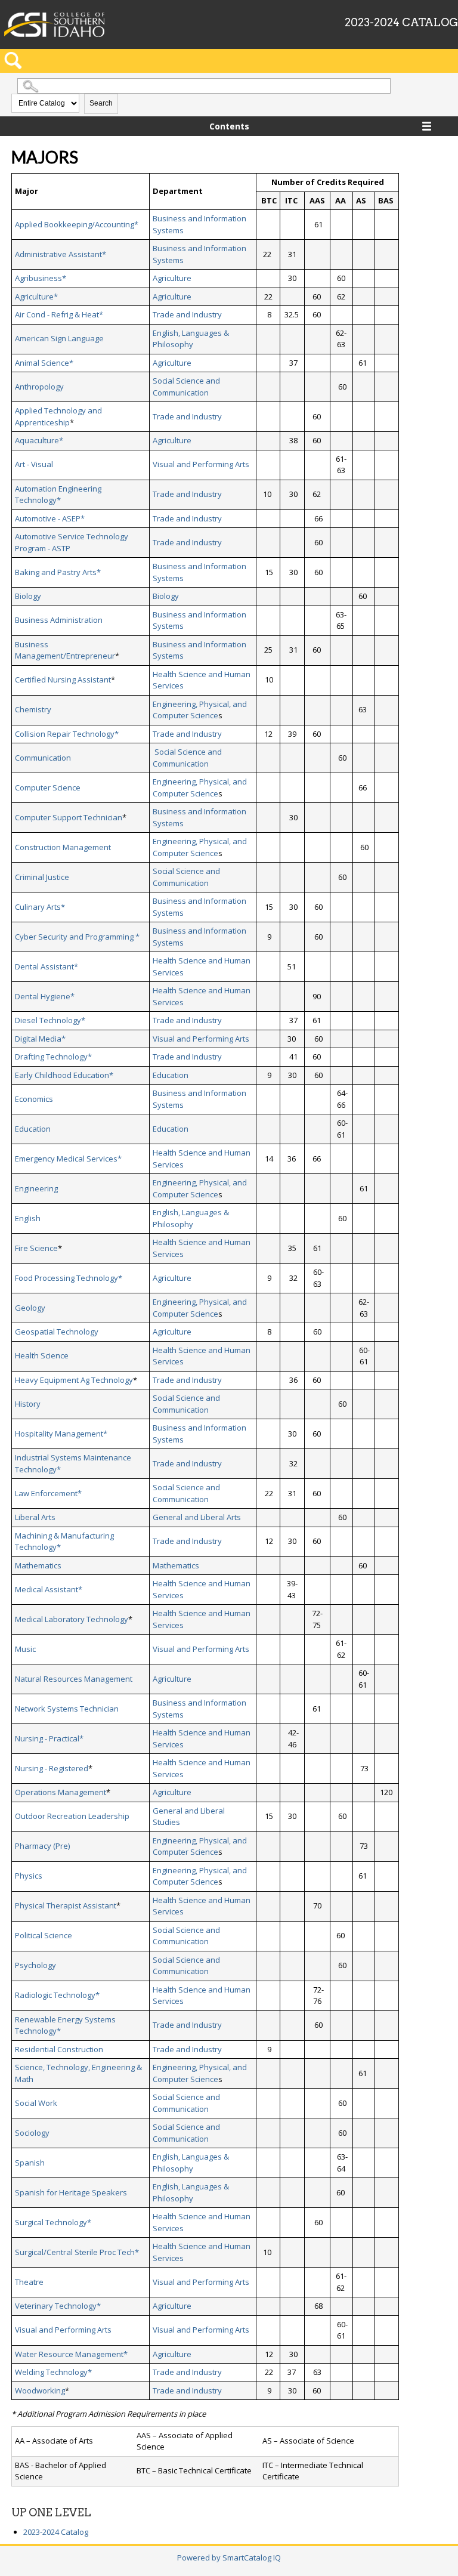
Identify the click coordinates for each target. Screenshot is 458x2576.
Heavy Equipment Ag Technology (74, 1380)
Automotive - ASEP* (50, 518)
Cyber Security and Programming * (77, 937)
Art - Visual (34, 464)
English (28, 1218)
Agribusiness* (41, 278)
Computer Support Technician (69, 817)
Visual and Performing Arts (201, 464)
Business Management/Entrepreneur (65, 650)
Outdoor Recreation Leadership (72, 1816)
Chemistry (33, 709)
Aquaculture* (39, 440)
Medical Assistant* (49, 1589)
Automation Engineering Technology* (58, 495)
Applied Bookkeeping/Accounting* (77, 224)
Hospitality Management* (61, 1434)
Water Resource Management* (71, 2354)
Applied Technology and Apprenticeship (58, 416)
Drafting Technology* (53, 1057)
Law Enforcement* (48, 1493)
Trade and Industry (187, 314)
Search (101, 103)
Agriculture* (36, 296)
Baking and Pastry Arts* (58, 572)
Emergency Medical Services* (68, 1159)
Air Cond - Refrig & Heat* (59, 314)
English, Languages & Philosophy (191, 339)
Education (171, 1075)
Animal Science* (44, 363)
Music (25, 1649)
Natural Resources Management (74, 1679)
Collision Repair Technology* (67, 734)
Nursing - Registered (52, 1768)
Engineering (36, 1188)
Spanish (30, 2163)
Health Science (42, 1355)
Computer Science (48, 787)
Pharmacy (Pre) (42, 1846)
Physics (29, 1876)
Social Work (36, 2103)
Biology (28, 596)
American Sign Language (59, 338)
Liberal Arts (35, 1517)
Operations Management (61, 1792)
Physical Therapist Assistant (66, 1905)
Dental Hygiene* (45, 996)
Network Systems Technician (67, 1709)
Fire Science (36, 1248)
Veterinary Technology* (58, 2306)
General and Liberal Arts (197, 1517)
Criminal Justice (42, 877)
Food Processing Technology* (69, 1278)
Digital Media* (40, 1039)
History (28, 1404)
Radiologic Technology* (57, 1995)
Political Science (44, 1935)
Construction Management (63, 847)
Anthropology (39, 387)
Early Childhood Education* (64, 1075)
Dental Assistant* (47, 966)
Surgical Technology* (53, 2222)
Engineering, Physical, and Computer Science (200, 710)
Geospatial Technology (57, 1332)
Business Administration (59, 620)
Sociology (32, 2133)
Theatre (29, 2282)
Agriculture (172, 278)
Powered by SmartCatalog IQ (229, 2558)
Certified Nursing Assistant (63, 679)
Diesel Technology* (50, 1020)
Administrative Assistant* (61, 254)
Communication (43, 758)
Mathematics (38, 1565)
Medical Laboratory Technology (72, 1619)
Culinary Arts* (40, 907)
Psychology (35, 1965)
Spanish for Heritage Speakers (71, 2192)
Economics (34, 1099)
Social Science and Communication (186, 387)
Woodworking (40, 2390)
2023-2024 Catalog (56, 2532)
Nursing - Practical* (49, 1738)
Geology (30, 1308)
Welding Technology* (53, 2372)
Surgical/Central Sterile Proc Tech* (77, 2252)
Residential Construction (59, 2049)
